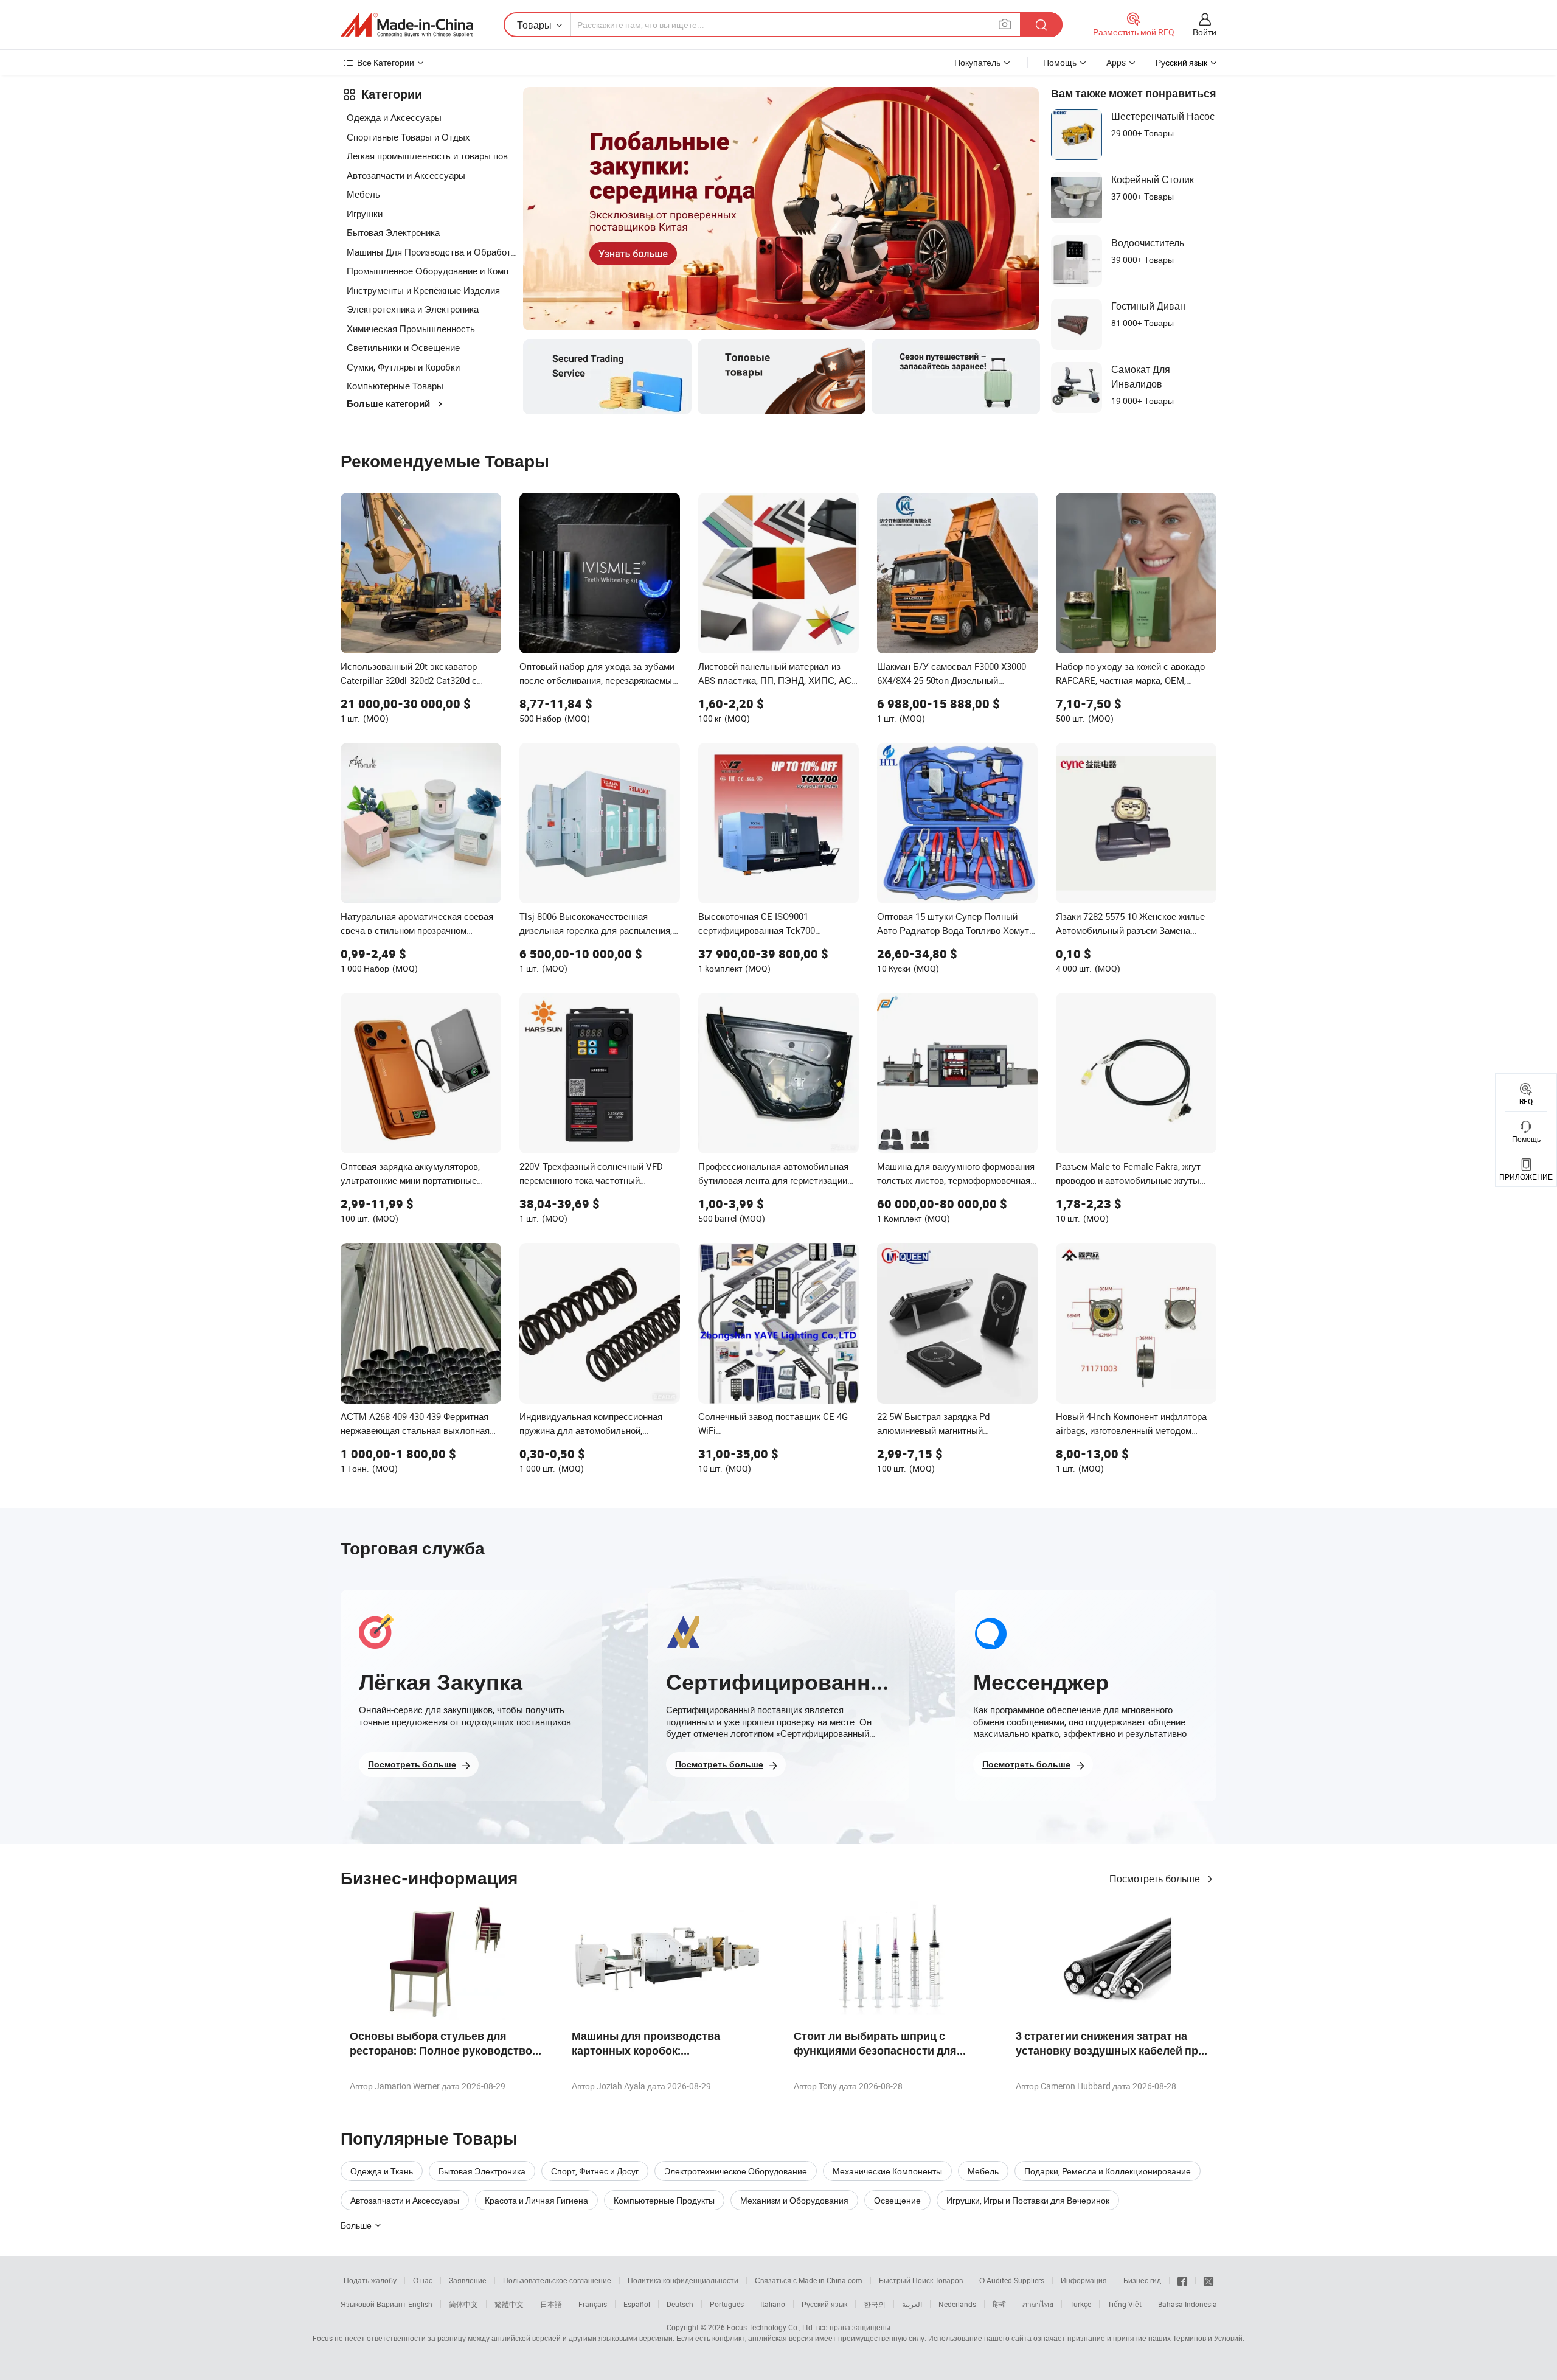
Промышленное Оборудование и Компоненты (432, 271)
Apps (1116, 62)
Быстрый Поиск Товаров (921, 2280)
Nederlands (957, 2304)
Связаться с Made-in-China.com (809, 2280)
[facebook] (1182, 2280)
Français (593, 2304)
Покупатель (977, 62)
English (420, 2304)
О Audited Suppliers (1012, 2280)
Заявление (468, 2280)
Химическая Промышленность (411, 329)
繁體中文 (509, 2304)
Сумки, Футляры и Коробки (403, 367)
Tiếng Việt (1125, 2304)
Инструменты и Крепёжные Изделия (423, 290)
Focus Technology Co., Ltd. (771, 2327)
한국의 (875, 2304)
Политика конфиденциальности (683, 2280)
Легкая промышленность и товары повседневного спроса (432, 156)
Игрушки (365, 214)
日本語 (551, 2304)
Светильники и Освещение (403, 347)
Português (727, 2304)
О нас (423, 2280)
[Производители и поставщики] (407, 25)
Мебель (363, 194)
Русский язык (824, 2304)
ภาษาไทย (1038, 2304)
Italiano (773, 2304)
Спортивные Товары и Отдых (408, 137)
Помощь (1060, 62)
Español (637, 2304)
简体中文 (463, 2304)
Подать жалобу (370, 2280)
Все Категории (386, 62)
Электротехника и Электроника (413, 309)
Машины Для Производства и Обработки (432, 252)
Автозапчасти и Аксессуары (406, 175)
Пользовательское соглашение (557, 2280)
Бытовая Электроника (393, 232)
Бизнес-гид (1142, 2280)
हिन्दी (999, 2304)
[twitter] (1208, 2280)
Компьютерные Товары (395, 386)
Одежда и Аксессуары (394, 117)
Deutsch (680, 2304)
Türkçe (1080, 2304)
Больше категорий (388, 404)
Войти (1205, 32)
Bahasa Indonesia (1188, 2304)
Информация (1084, 2280)
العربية (912, 2304)
